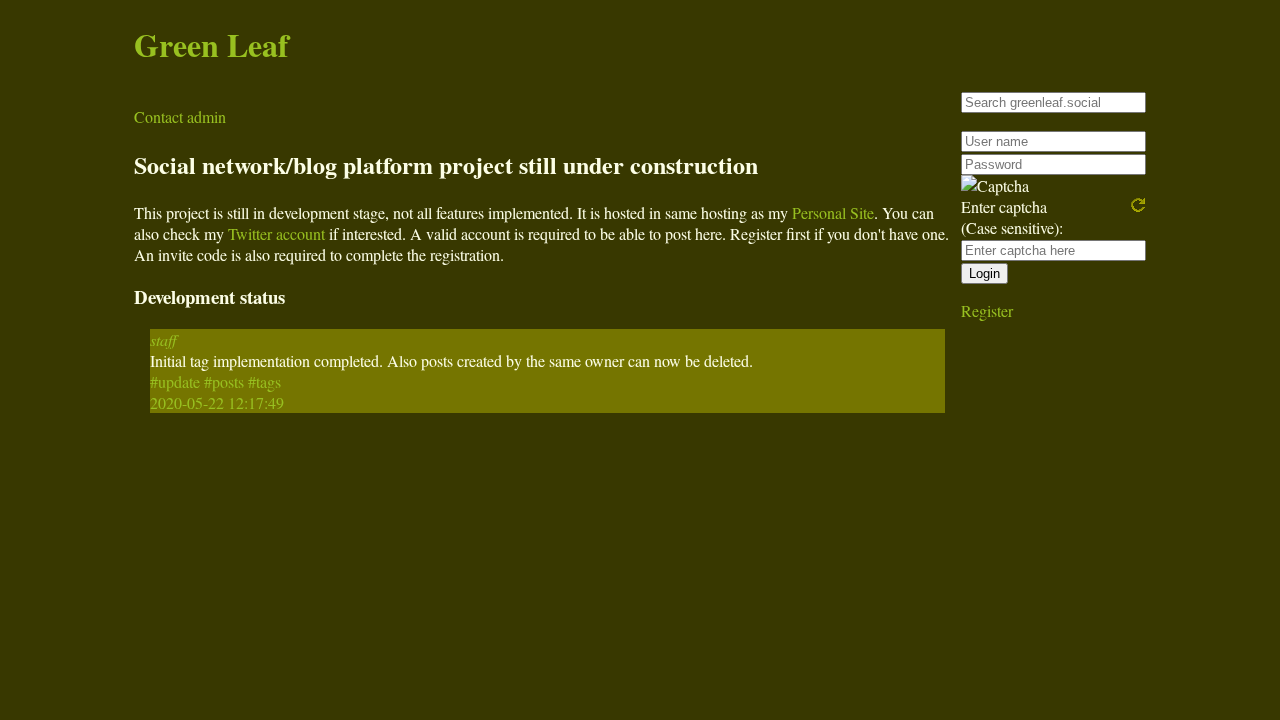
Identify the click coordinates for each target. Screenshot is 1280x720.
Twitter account (276, 233)
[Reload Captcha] (1138, 205)
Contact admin (180, 116)
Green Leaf (211, 44)
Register (987, 310)
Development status (209, 296)
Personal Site (833, 212)
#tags (264, 381)
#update (175, 381)
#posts (224, 381)
